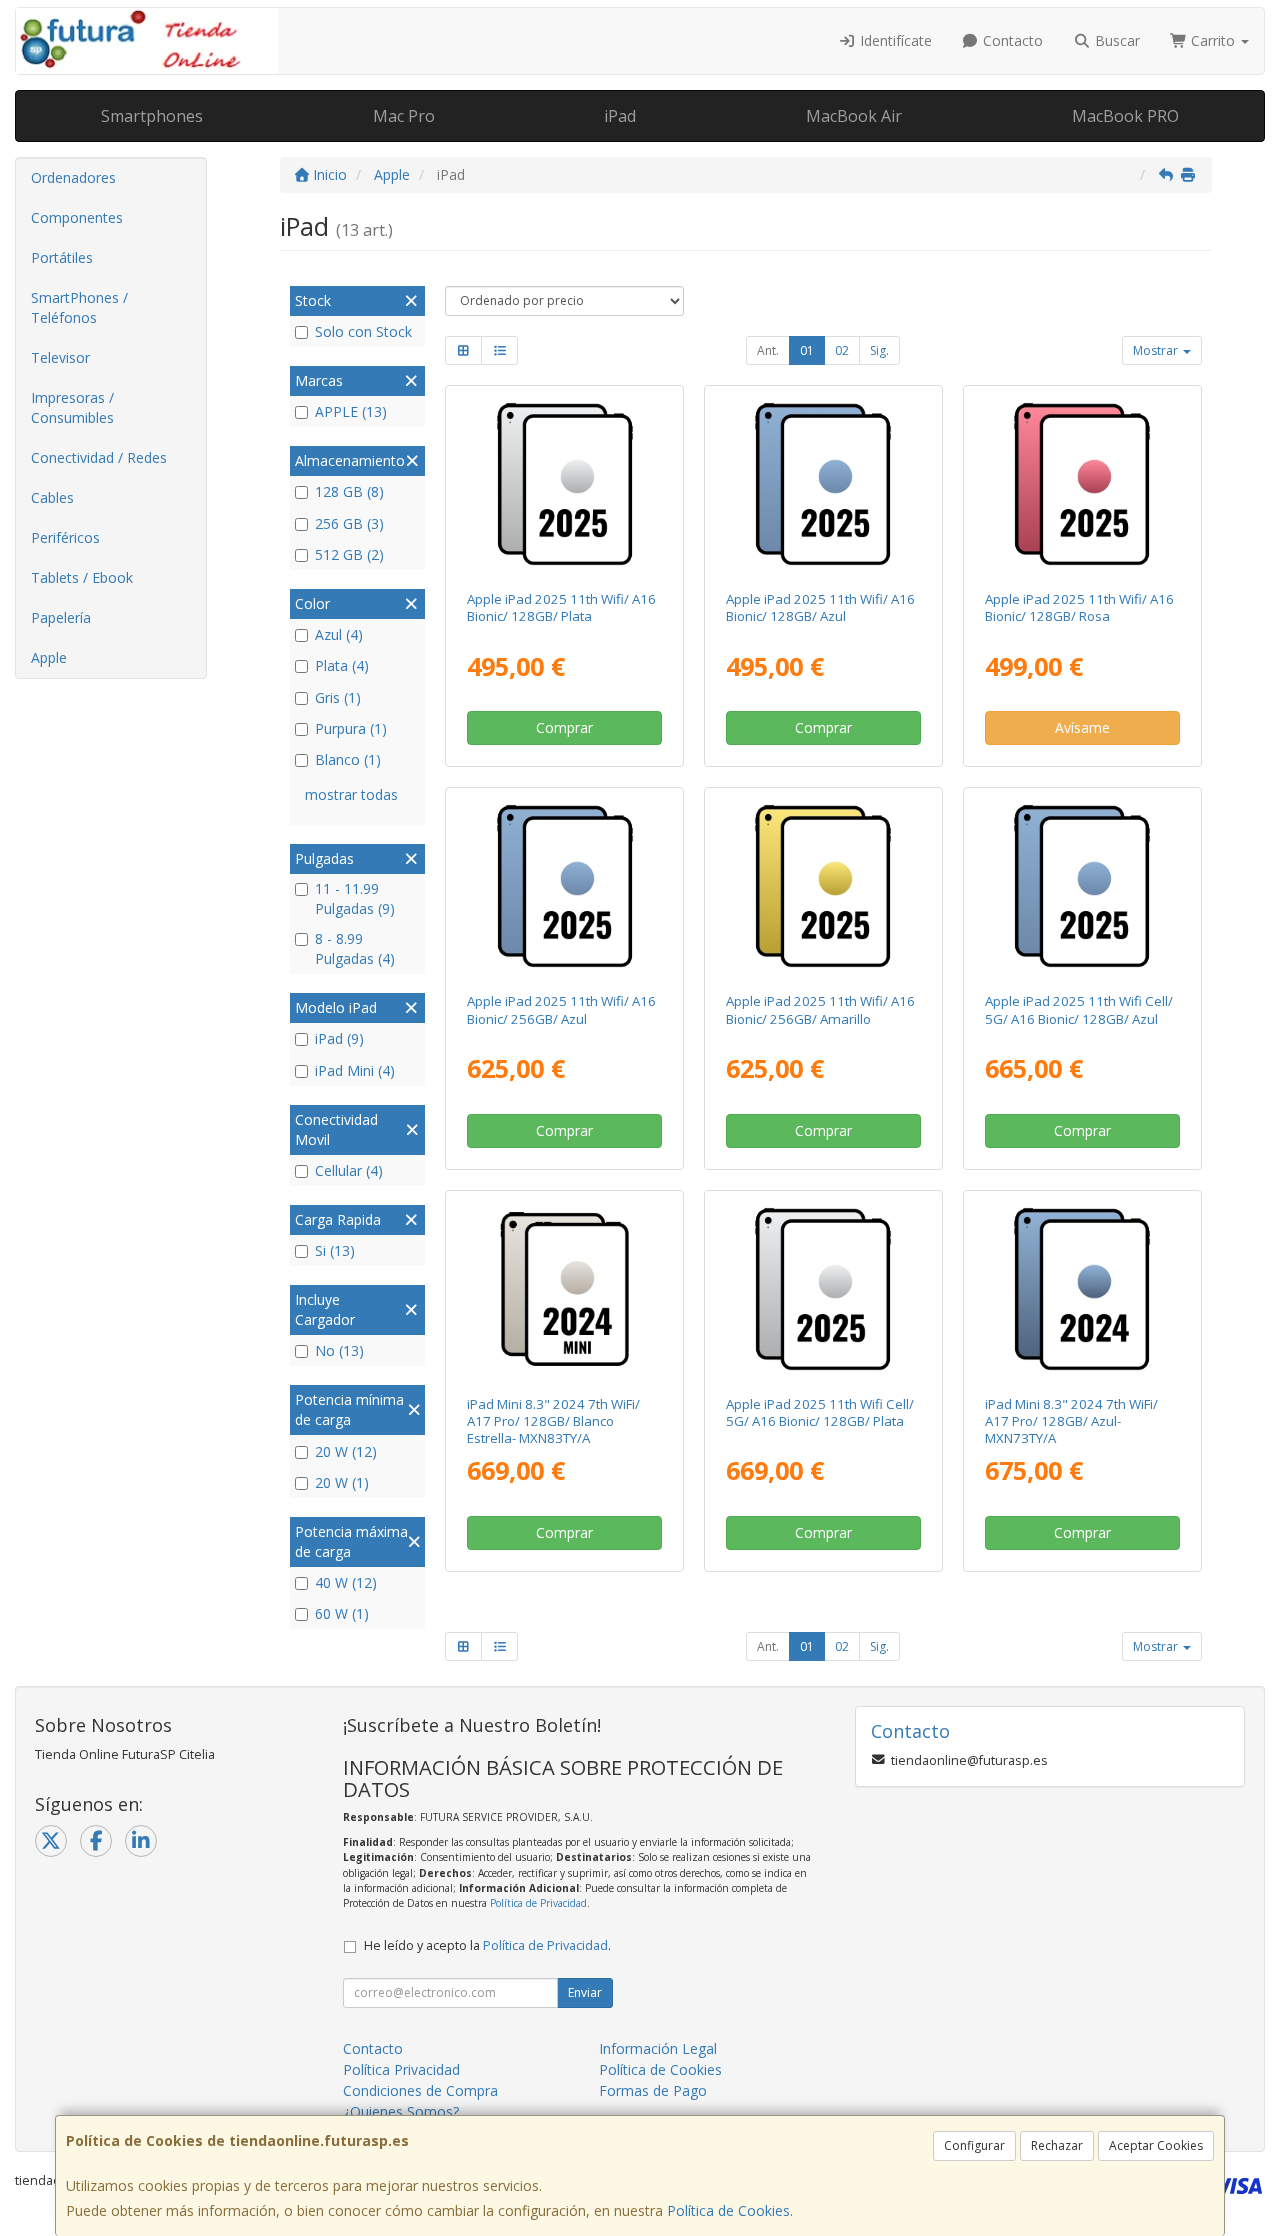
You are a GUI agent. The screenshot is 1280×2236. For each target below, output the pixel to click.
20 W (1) (342, 1482)
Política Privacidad (401, 2069)
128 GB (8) (349, 491)
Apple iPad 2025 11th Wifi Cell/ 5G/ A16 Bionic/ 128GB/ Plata (820, 1412)
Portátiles (62, 257)
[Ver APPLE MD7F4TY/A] (823, 1289)
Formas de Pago (653, 2090)
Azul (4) (339, 634)
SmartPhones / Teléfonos (79, 307)
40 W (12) (346, 1582)
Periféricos (65, 537)
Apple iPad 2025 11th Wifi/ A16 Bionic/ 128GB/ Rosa (1079, 607)
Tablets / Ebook (82, 577)
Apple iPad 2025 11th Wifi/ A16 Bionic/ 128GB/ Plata (561, 607)
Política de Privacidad (538, 1903)
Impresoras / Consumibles (72, 407)
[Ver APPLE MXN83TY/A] (565, 1289)
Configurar (974, 2145)
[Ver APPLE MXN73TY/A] (1082, 1289)
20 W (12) (346, 1451)
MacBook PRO (1125, 116)
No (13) (339, 1350)
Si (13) (335, 1250)
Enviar (585, 1992)
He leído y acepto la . (487, 1945)
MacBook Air (854, 116)
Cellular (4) (349, 1170)
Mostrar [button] (1157, 350)
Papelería (61, 617)
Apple (49, 657)
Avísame (1082, 727)
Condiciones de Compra (420, 2090)
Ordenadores (73, 177)
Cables (52, 497)
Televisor (60, 357)
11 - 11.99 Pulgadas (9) (355, 898)
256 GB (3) (349, 523)
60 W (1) (342, 1613)
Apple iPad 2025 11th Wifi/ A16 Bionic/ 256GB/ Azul (561, 1009)
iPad (620, 116)
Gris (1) (338, 697)
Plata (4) (342, 665)
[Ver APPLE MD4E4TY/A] (1082, 484)
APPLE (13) (351, 411)
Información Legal (658, 2048)
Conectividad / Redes (99, 457)
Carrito (1213, 40)
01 (807, 350)
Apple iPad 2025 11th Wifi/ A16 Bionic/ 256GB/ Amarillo (820, 1009)
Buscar (1115, 40)
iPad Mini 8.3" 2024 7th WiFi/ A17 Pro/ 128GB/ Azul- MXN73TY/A (1071, 1421)
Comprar (564, 727)
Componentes (77, 217)
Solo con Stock (363, 331)
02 (842, 350)
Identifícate (894, 40)
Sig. (879, 350)
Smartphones (152, 116)
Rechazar (1057, 2145)
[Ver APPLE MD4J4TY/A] (823, 886)
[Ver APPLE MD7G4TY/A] (1082, 886)
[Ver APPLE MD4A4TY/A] (823, 484)
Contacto (1011, 40)
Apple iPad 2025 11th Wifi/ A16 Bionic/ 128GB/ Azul (820, 607)
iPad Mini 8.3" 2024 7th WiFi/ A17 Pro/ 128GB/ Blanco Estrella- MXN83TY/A (553, 1421)
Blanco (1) (348, 759)
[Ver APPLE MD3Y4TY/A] (565, 484)
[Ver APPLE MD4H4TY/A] (565, 886)
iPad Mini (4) (355, 1070)
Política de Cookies (728, 2210)
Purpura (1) (351, 728)
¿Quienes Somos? (401, 2111)
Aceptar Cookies (1156, 2145)
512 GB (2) (349, 554)
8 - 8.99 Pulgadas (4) (355, 948)
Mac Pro (404, 116)
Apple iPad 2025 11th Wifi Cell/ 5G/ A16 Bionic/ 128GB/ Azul (1079, 1009)
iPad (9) (339, 1038)
